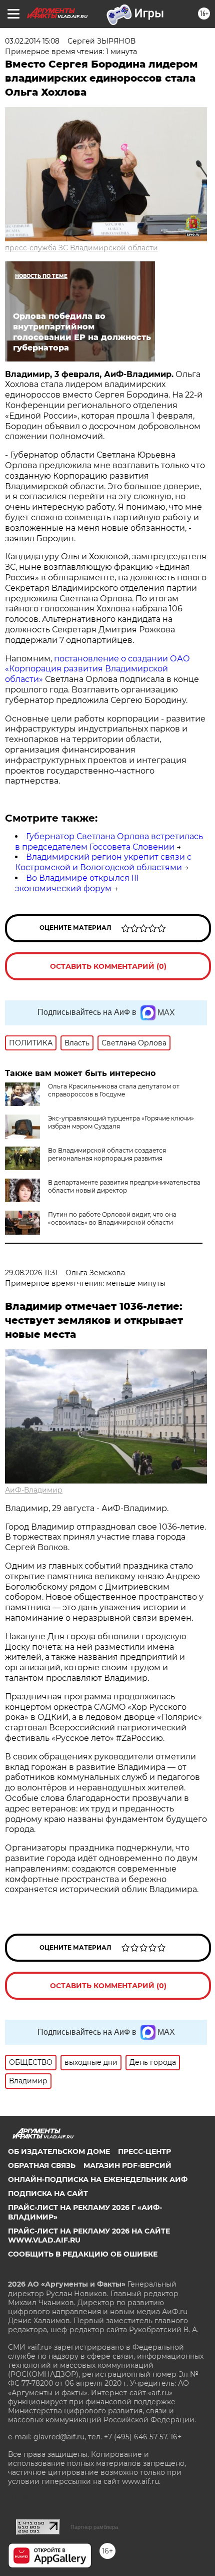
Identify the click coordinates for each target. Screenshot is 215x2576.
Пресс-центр (144, 2151)
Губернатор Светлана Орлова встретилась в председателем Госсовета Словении (109, 842)
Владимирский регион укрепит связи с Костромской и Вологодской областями (103, 862)
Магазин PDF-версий (127, 2165)
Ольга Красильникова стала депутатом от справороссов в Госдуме (114, 1090)
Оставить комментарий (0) (108, 966)
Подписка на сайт (48, 2193)
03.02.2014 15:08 (32, 41)
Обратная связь (42, 2165)
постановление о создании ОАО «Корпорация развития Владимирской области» (97, 669)
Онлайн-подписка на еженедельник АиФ (98, 2179)
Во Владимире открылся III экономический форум (77, 883)
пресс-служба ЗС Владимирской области (81, 248)
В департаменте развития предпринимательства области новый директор (124, 1186)
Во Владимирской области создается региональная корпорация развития (107, 1154)
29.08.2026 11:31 (31, 1273)
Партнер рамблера (94, 2527)
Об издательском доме (59, 2151)
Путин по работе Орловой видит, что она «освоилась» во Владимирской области (112, 1218)
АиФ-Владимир (34, 1490)
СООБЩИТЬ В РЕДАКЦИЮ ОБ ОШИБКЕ (83, 2254)
